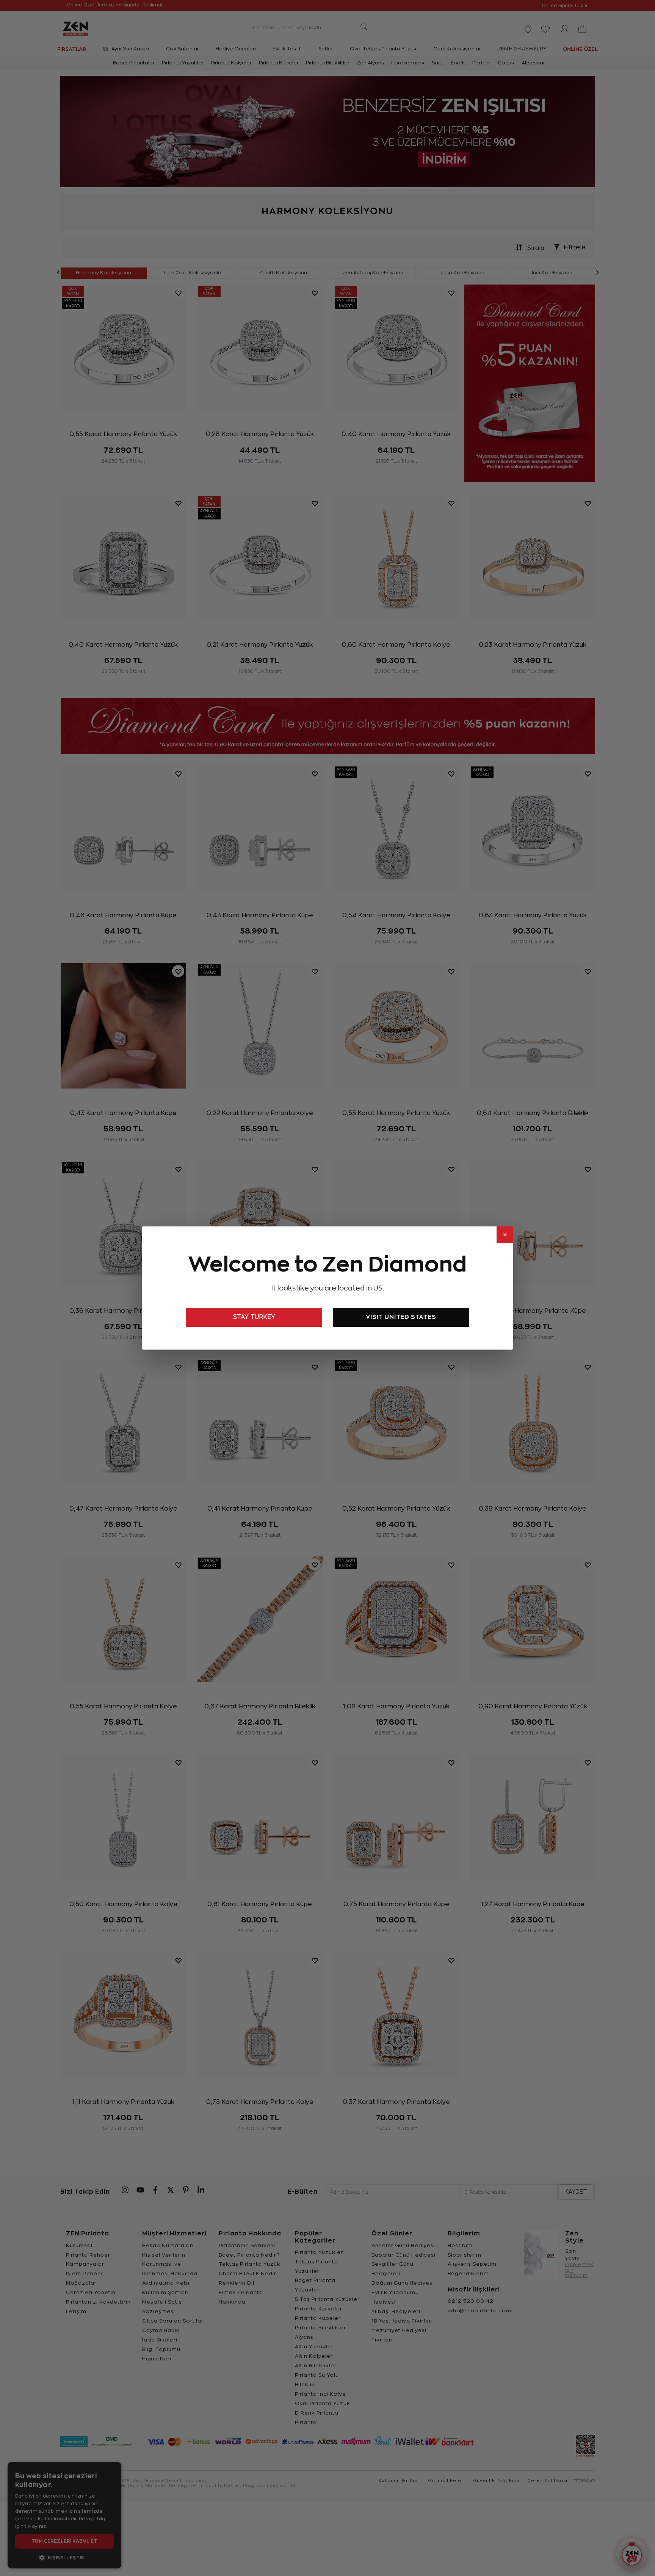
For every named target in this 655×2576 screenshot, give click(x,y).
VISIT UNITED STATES (401, 1317)
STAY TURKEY (254, 1317)
